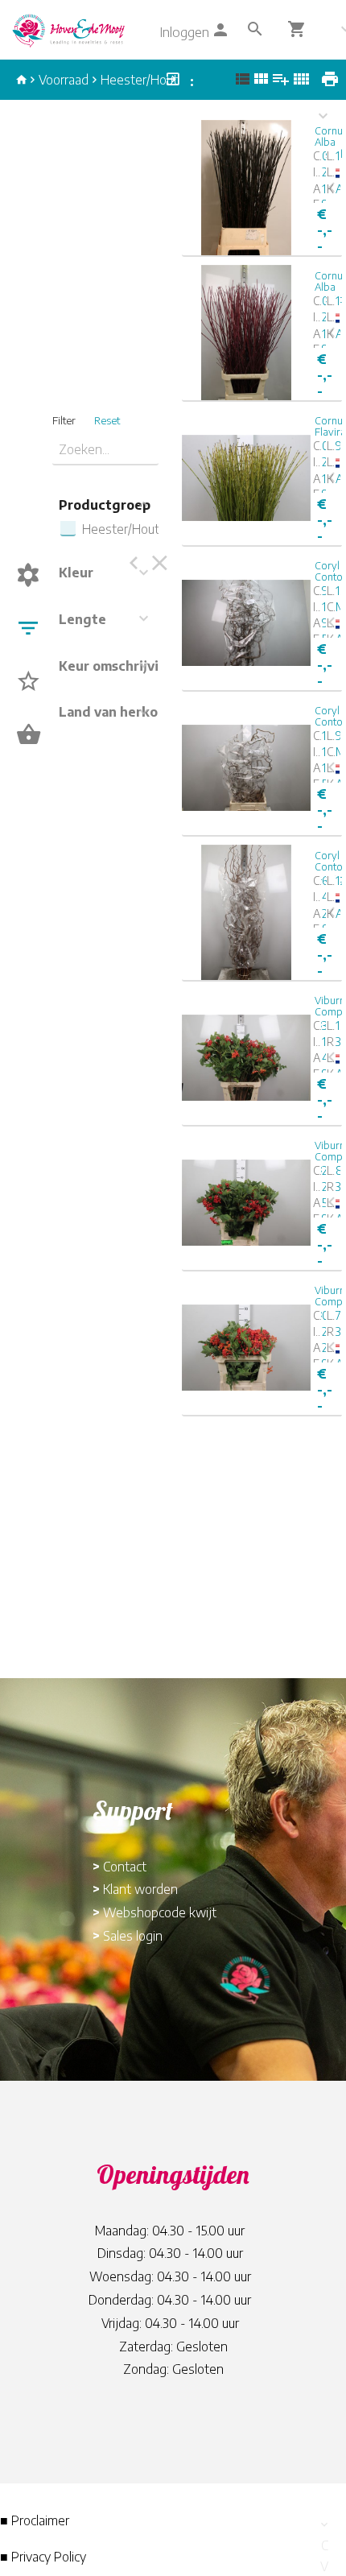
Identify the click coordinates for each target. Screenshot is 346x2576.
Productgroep (105, 505)
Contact (125, 1867)
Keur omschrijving (117, 666)
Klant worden (140, 1889)
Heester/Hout (139, 80)
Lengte (82, 619)
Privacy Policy (49, 2557)
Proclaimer (40, 2520)
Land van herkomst (120, 712)
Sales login (133, 1936)
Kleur (76, 573)
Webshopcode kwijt (160, 1912)
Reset (107, 420)
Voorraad (64, 80)
